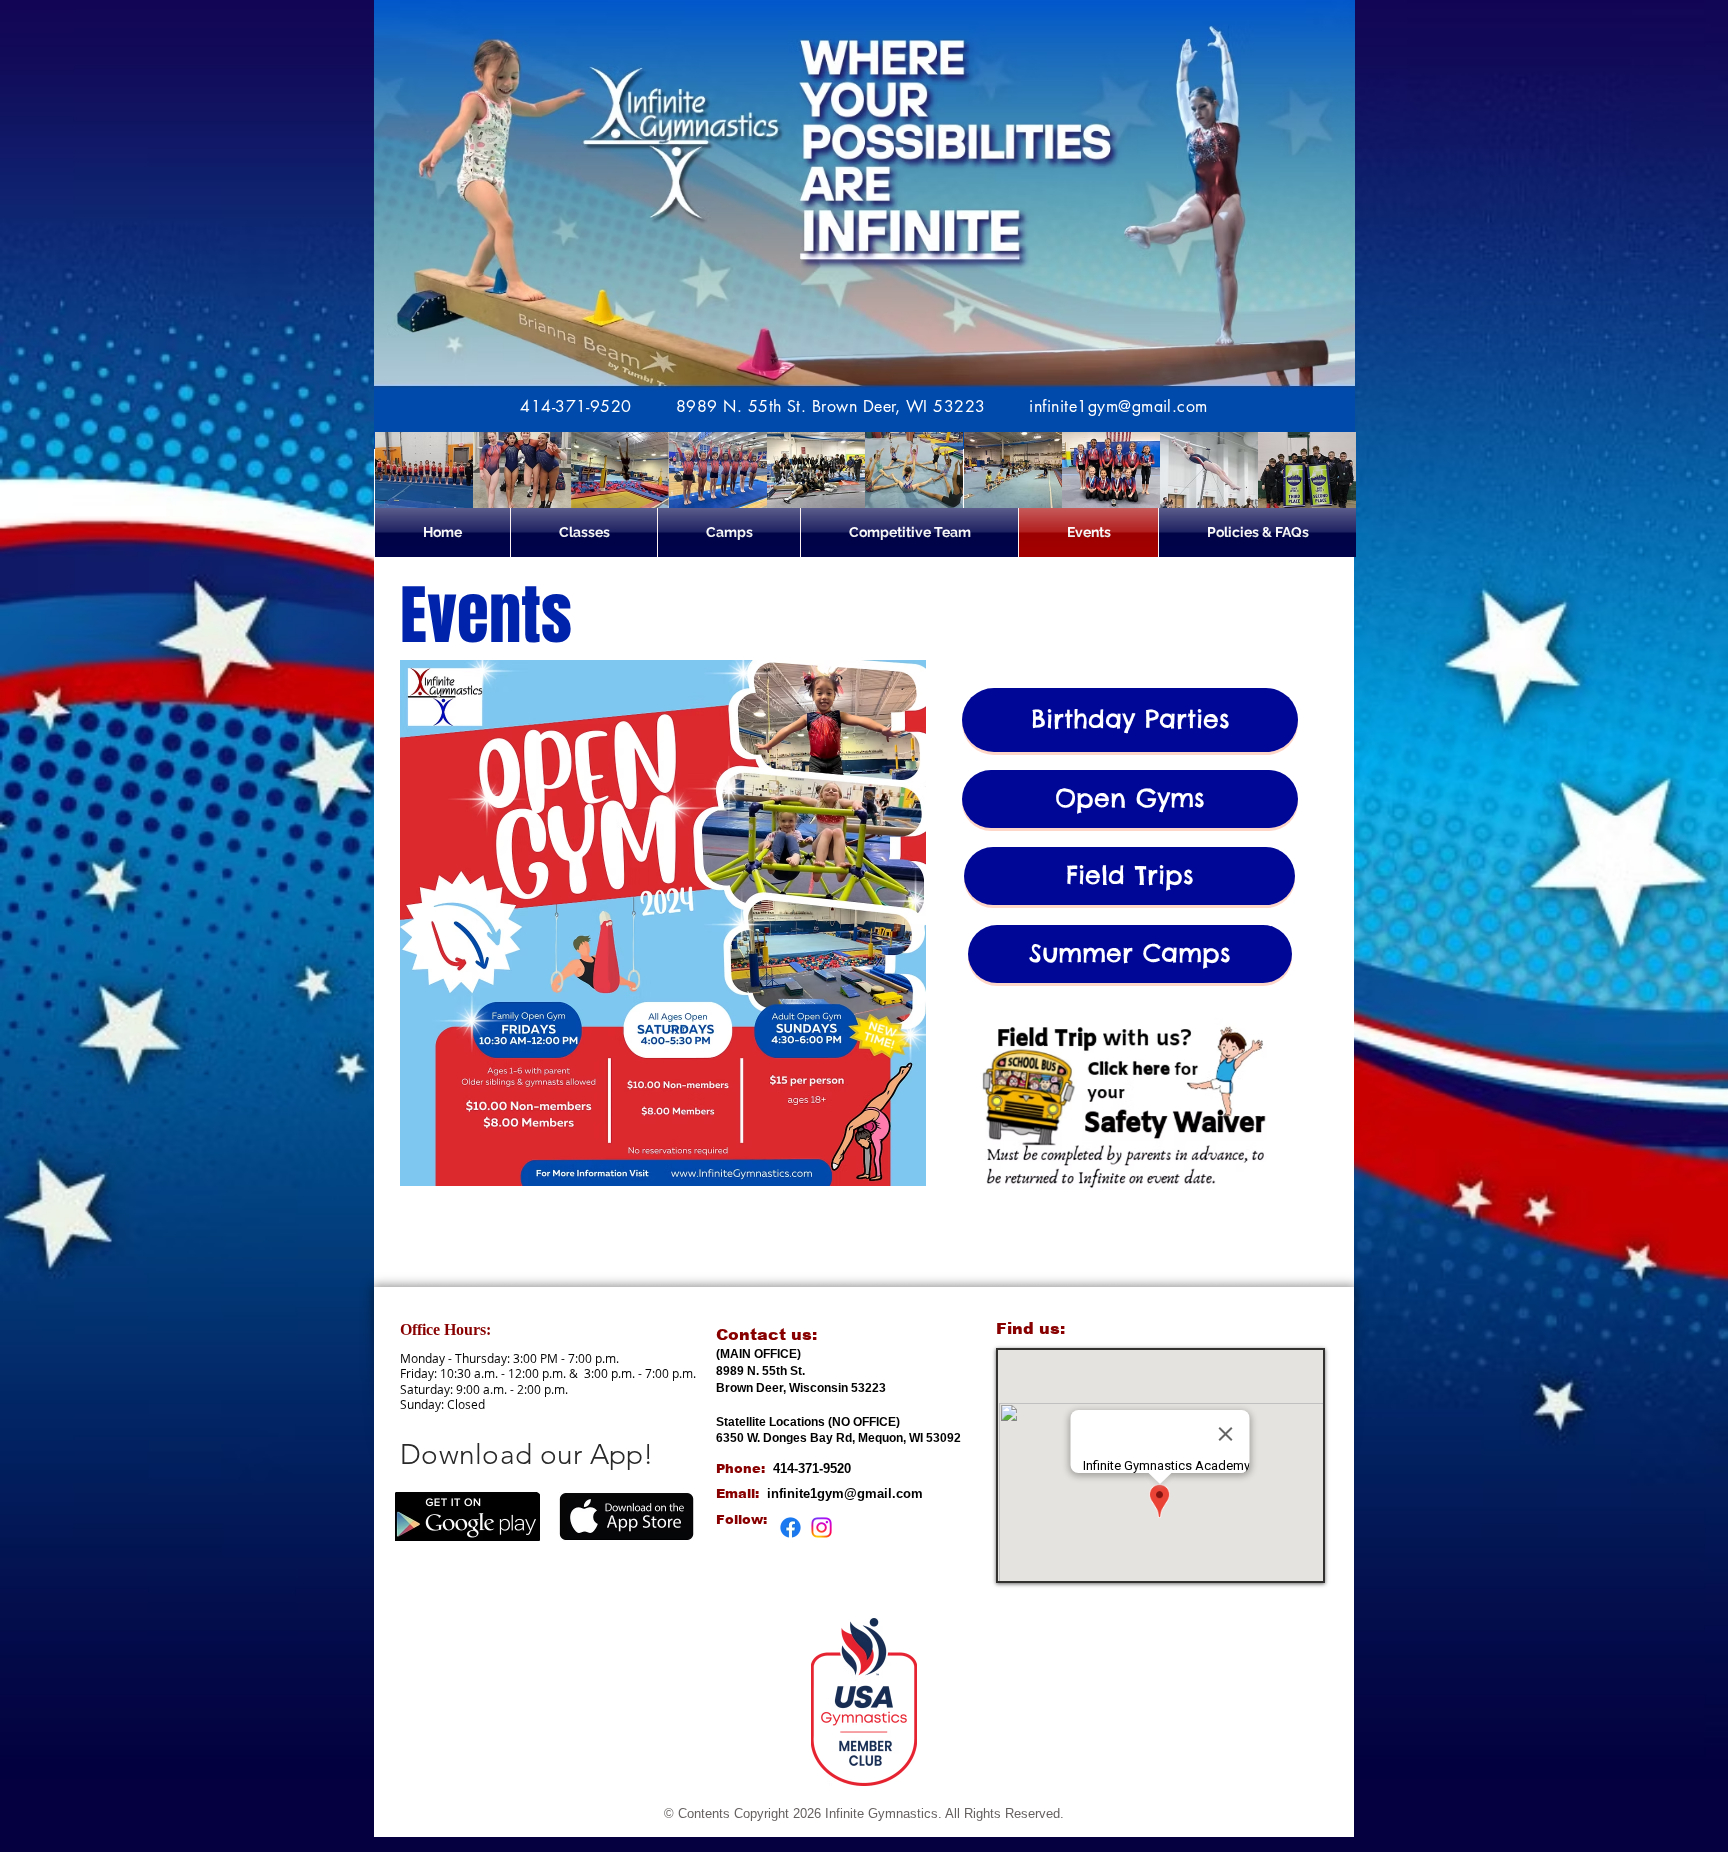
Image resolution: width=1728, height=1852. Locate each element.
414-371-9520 (576, 406)
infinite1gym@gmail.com (1118, 406)
